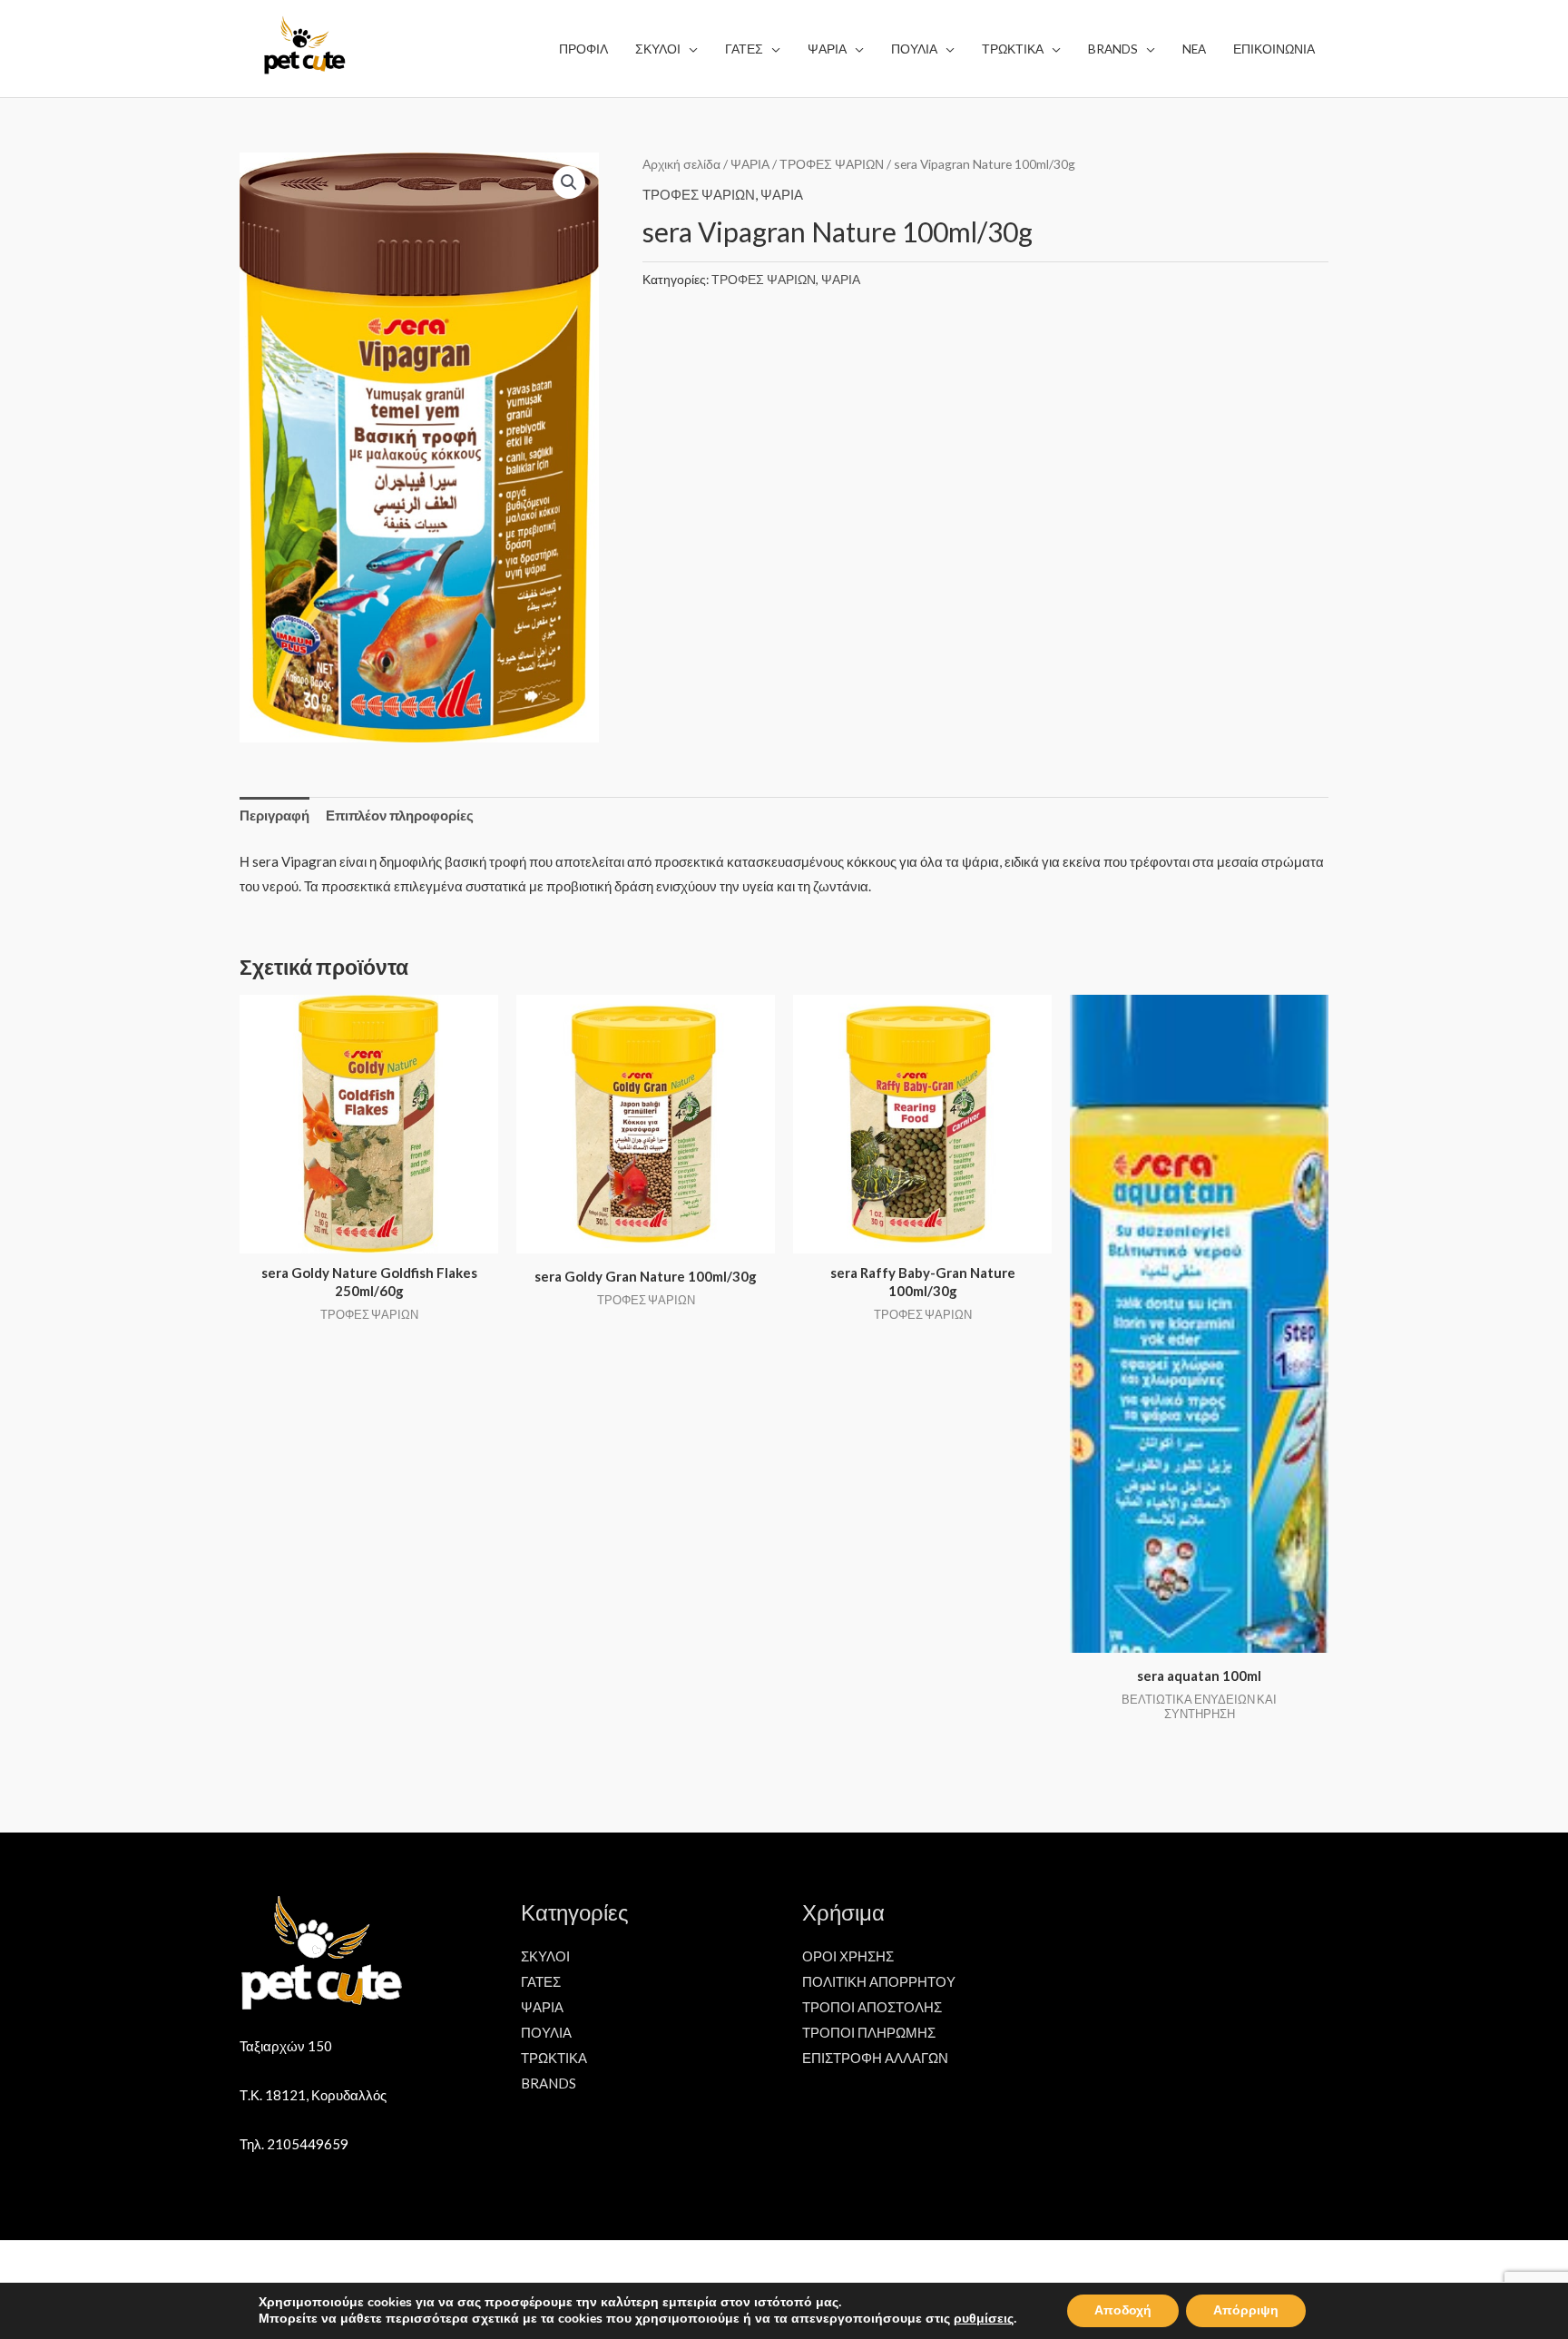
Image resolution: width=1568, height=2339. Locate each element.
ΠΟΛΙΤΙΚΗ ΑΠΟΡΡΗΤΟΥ (879, 1981)
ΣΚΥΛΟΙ (545, 1956)
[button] (569, 182)
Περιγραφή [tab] (274, 815)
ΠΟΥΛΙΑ (546, 2032)
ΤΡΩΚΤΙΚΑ (554, 2058)
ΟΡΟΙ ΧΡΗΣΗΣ (848, 1956)
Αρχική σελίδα (681, 164)
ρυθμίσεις (984, 2319)
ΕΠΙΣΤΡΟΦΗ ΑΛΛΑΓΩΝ (875, 2058)
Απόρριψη (1246, 2310)
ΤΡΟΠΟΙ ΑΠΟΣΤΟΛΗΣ (872, 2007)
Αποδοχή (1123, 2310)
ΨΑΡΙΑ (750, 164)
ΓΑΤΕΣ (541, 1981)
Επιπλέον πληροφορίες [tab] (400, 815)
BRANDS (549, 2083)
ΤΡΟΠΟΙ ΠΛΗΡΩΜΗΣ (869, 2032)
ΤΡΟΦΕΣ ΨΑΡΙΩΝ (832, 164)
